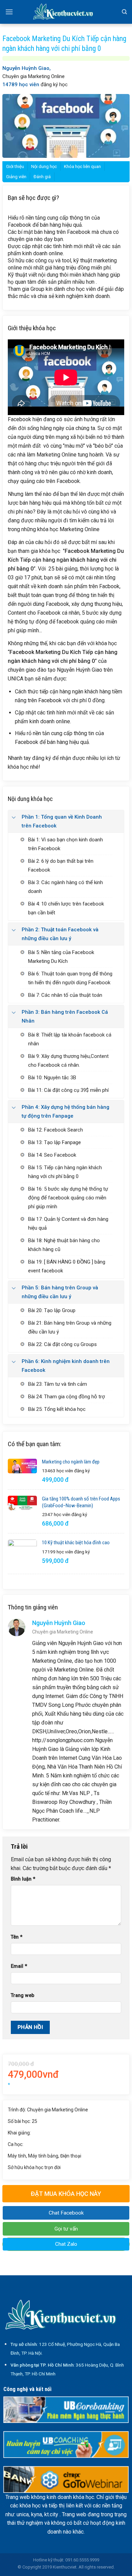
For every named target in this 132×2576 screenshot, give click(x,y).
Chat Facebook (66, 2213)
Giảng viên (16, 177)
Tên (17, 1937)
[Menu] (9, 12)
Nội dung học (44, 166)
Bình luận (23, 1879)
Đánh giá (42, 177)
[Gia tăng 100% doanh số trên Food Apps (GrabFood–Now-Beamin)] (22, 1503)
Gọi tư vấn (66, 2229)
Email (19, 1966)
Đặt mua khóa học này (66, 2194)
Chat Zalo (66, 2244)
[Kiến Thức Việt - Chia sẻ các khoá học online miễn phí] (66, 12)
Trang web (23, 1995)
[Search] (124, 12)
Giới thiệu (15, 166)
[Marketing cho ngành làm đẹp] (22, 1466)
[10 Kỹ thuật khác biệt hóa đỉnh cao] (22, 1554)
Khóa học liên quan (82, 166)
